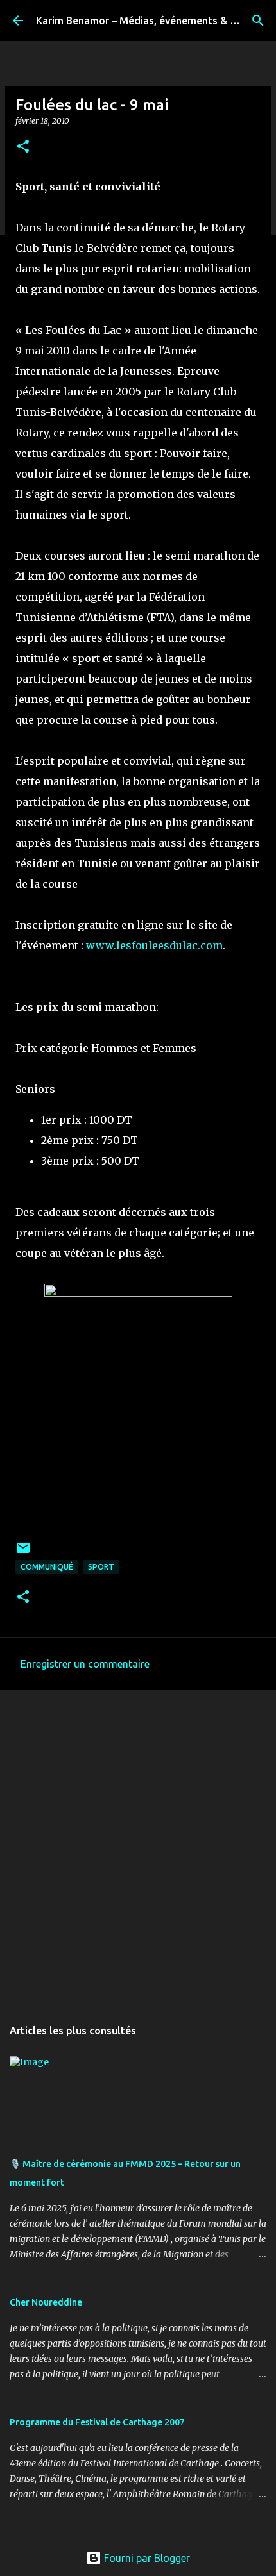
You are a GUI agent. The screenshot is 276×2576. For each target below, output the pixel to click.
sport (101, 1567)
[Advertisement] (138, 1847)
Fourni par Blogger (146, 2558)
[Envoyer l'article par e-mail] (23, 1553)
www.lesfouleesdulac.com (154, 945)
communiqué (47, 1567)
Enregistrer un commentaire (85, 1664)
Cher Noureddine (46, 2302)
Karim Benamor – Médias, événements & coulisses (155, 21)
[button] (23, 147)
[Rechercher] (258, 21)
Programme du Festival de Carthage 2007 (97, 2422)
